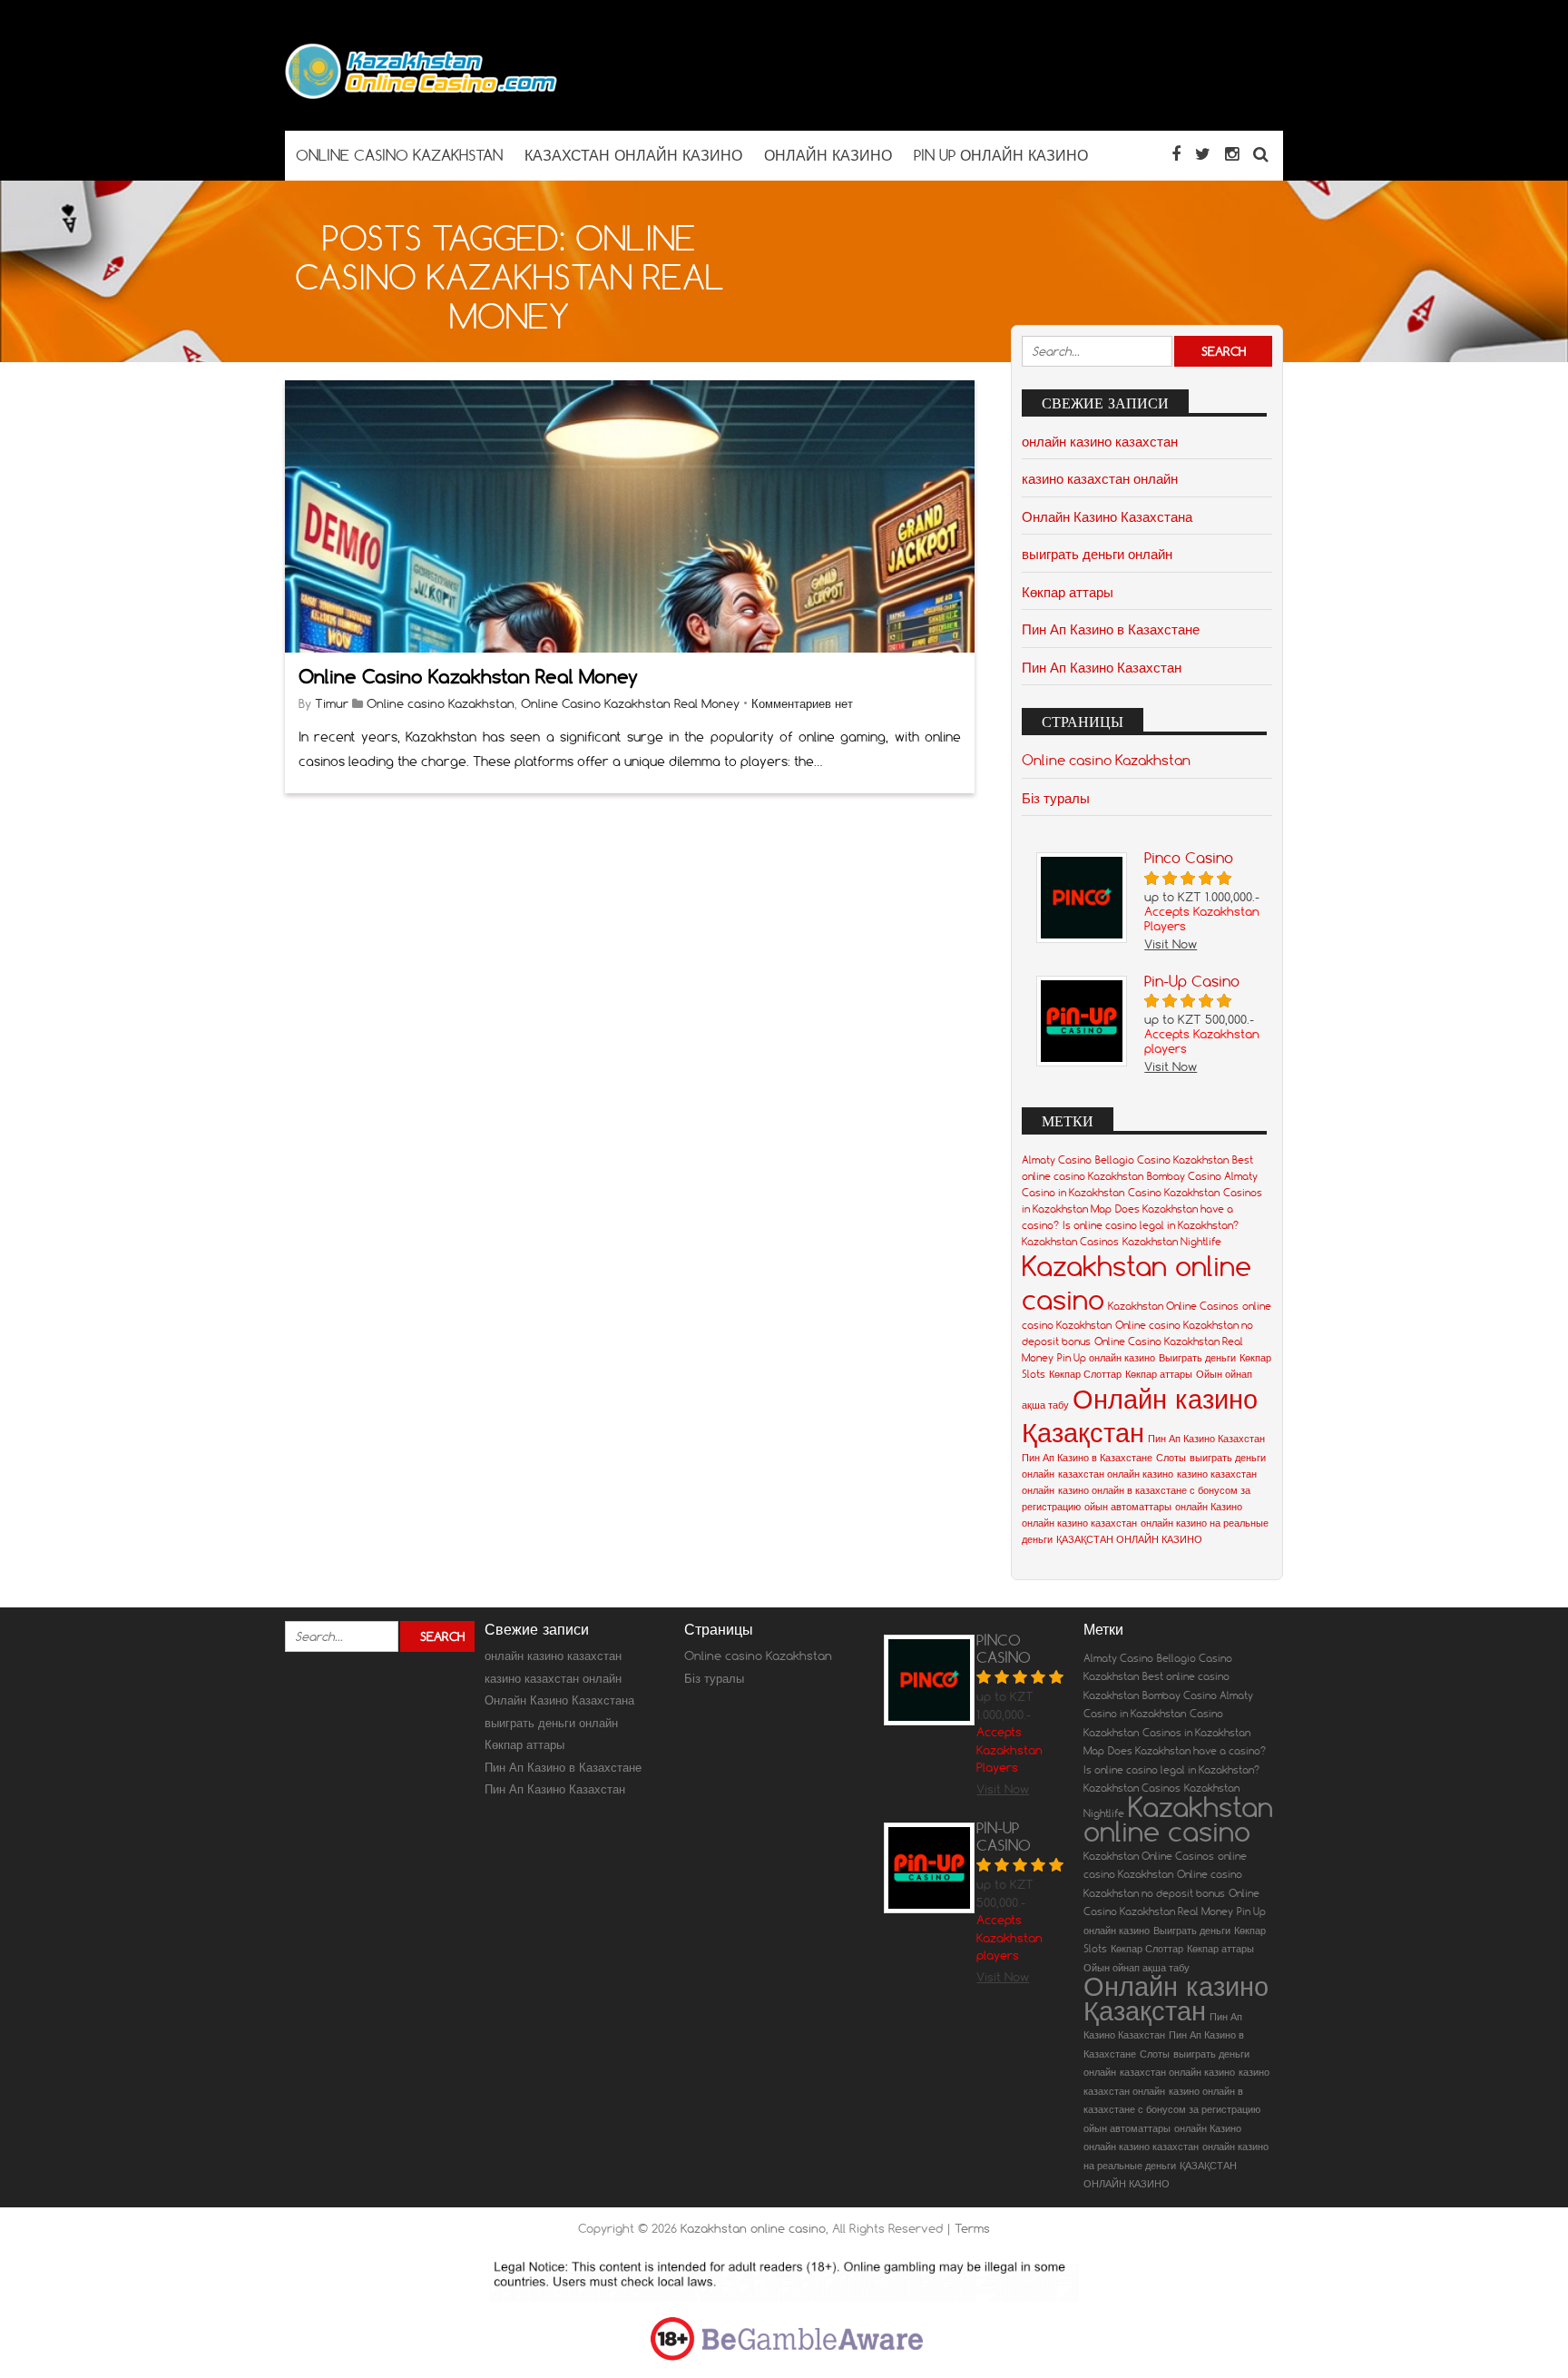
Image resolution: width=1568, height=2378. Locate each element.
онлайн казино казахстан (1100, 441)
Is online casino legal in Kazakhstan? (1151, 1225)
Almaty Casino (1057, 1160)
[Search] (1261, 154)
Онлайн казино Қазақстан (1140, 1415)
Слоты (1171, 1458)
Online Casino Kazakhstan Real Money (468, 677)
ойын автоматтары (1128, 1507)
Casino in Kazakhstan (1073, 1193)
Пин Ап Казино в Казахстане (1111, 629)
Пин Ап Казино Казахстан (1102, 667)
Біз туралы (1056, 798)
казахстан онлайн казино (1116, 1474)
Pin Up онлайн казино (1106, 1358)
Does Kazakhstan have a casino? (1187, 1751)
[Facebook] (1176, 154)
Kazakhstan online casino (1178, 1819)
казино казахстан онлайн (1100, 478)
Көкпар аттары (1068, 592)
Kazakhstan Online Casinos (1173, 1306)
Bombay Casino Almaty (1202, 1176)
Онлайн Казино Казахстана (1107, 516)
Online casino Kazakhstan (441, 703)
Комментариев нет (802, 703)
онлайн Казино (1209, 1507)
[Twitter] (1203, 154)
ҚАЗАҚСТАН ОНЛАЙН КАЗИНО (1129, 1539)
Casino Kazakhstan (1174, 1193)
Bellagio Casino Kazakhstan (1162, 1160)
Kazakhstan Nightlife (1172, 1242)
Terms (972, 2228)
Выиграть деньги (1197, 1358)
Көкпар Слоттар (1085, 1374)
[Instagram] (1232, 154)
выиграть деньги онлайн (1097, 554)
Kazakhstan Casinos (1070, 1242)
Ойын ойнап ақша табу (1137, 1968)
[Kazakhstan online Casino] (421, 95)
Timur (332, 703)
